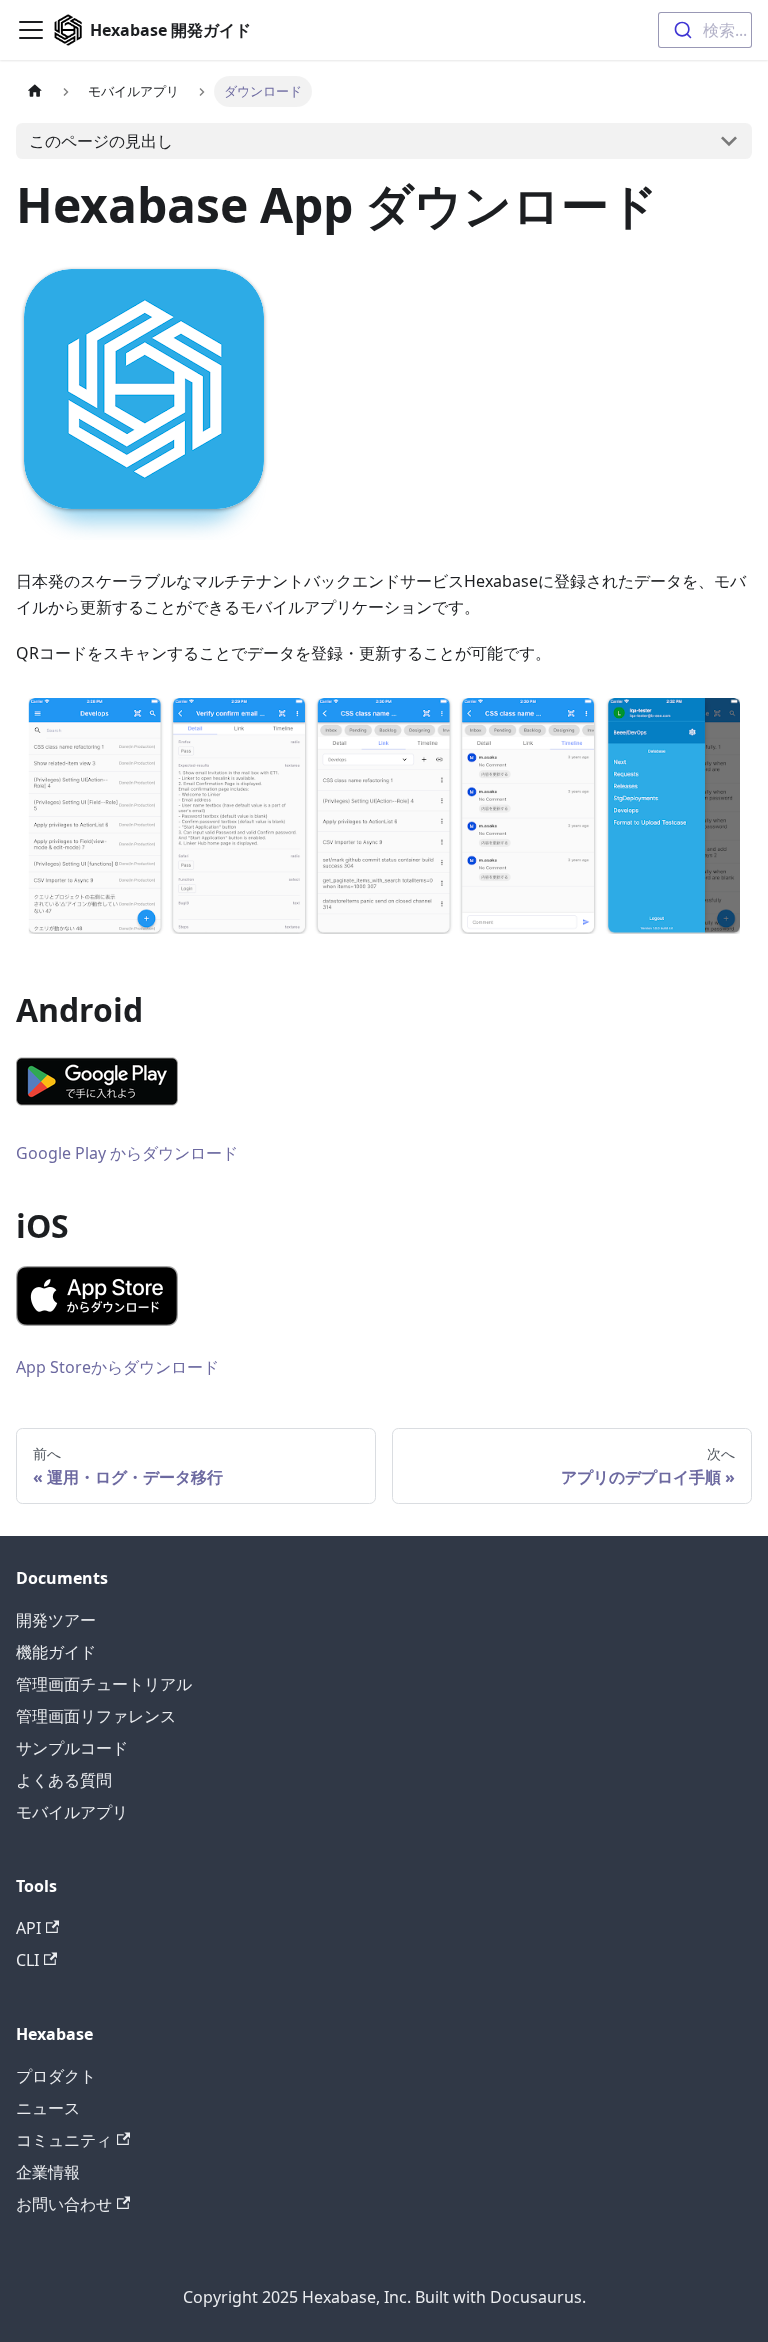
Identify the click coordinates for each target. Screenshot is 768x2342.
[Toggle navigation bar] (31, 30)
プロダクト (56, 2076)
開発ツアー (56, 1620)
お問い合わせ (64, 2204)
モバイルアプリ (72, 1812)
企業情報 (48, 2172)
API (28, 1928)
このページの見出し (101, 141)
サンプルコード (72, 1748)
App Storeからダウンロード (117, 1367)
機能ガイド (56, 1652)
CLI (27, 1960)
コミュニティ (64, 2140)
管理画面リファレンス (96, 1716)
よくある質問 (64, 1780)
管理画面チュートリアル (104, 1684)
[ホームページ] (35, 91)
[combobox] (705, 30)
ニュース (48, 2108)
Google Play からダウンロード (127, 1153)
